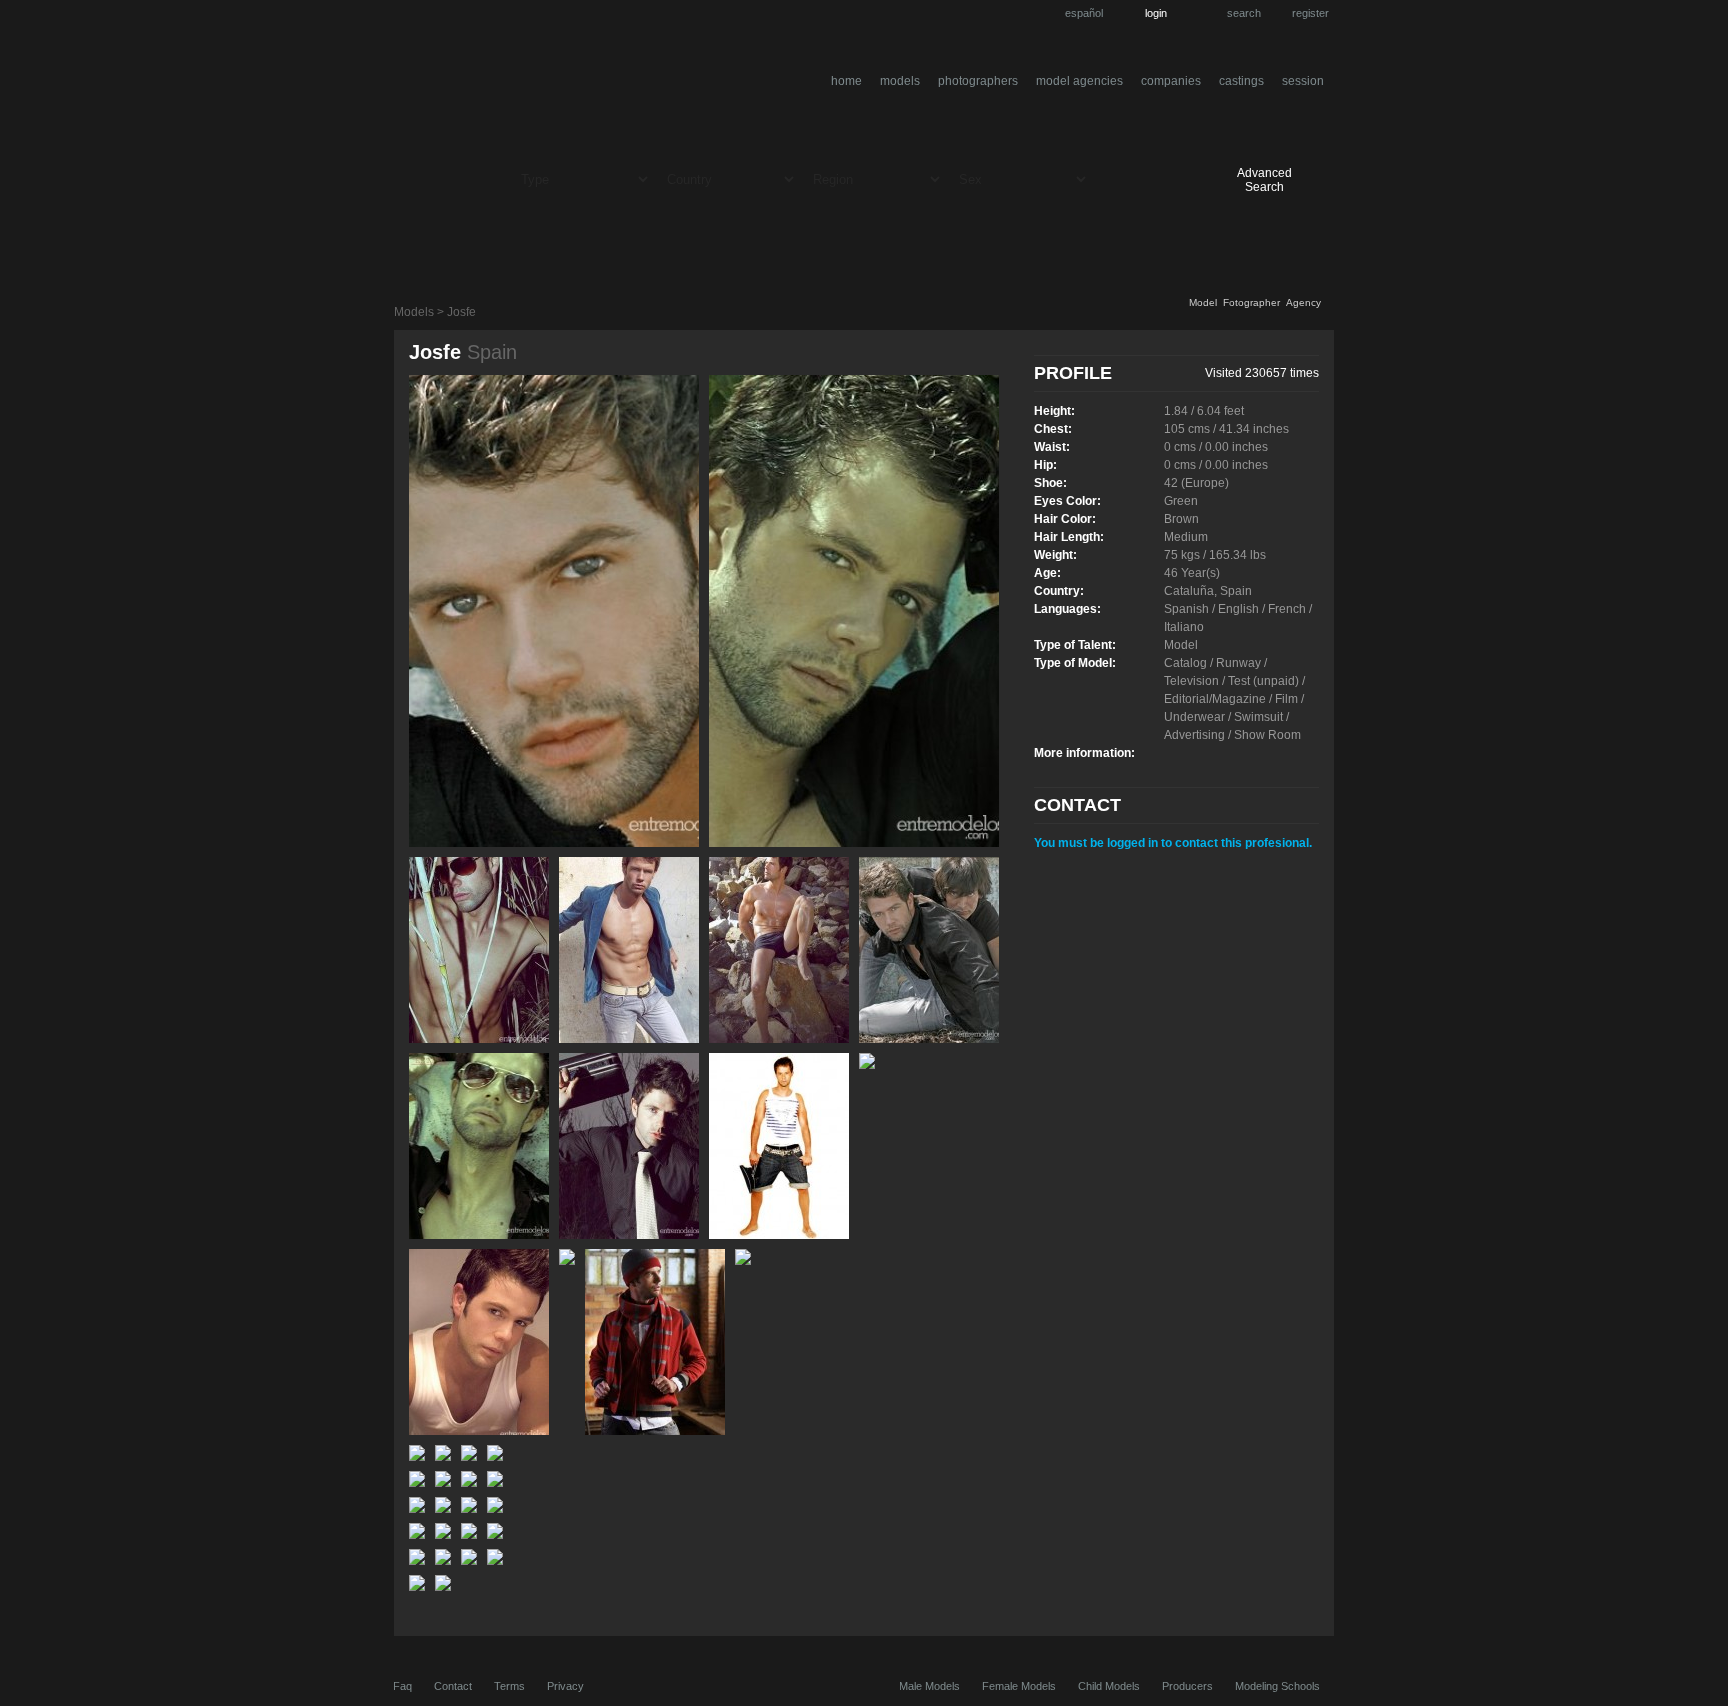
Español (1084, 13)
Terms (509, 1686)
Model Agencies (1079, 81)
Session (1303, 81)
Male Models (929, 1686)
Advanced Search (1264, 180)
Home (846, 81)
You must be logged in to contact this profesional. (1173, 843)
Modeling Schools (1277, 1686)
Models (900, 81)
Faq (402, 1686)
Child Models (1109, 1686)
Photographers (978, 81)
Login (1156, 13)
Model (1203, 302)
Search (1244, 13)
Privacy (565, 1686)
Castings (1241, 81)
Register (1310, 13)
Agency (1303, 302)
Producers (1187, 1686)
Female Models (1019, 1686)
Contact (453, 1686)
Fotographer (1251, 302)
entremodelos (592, 83)
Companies (1171, 81)
